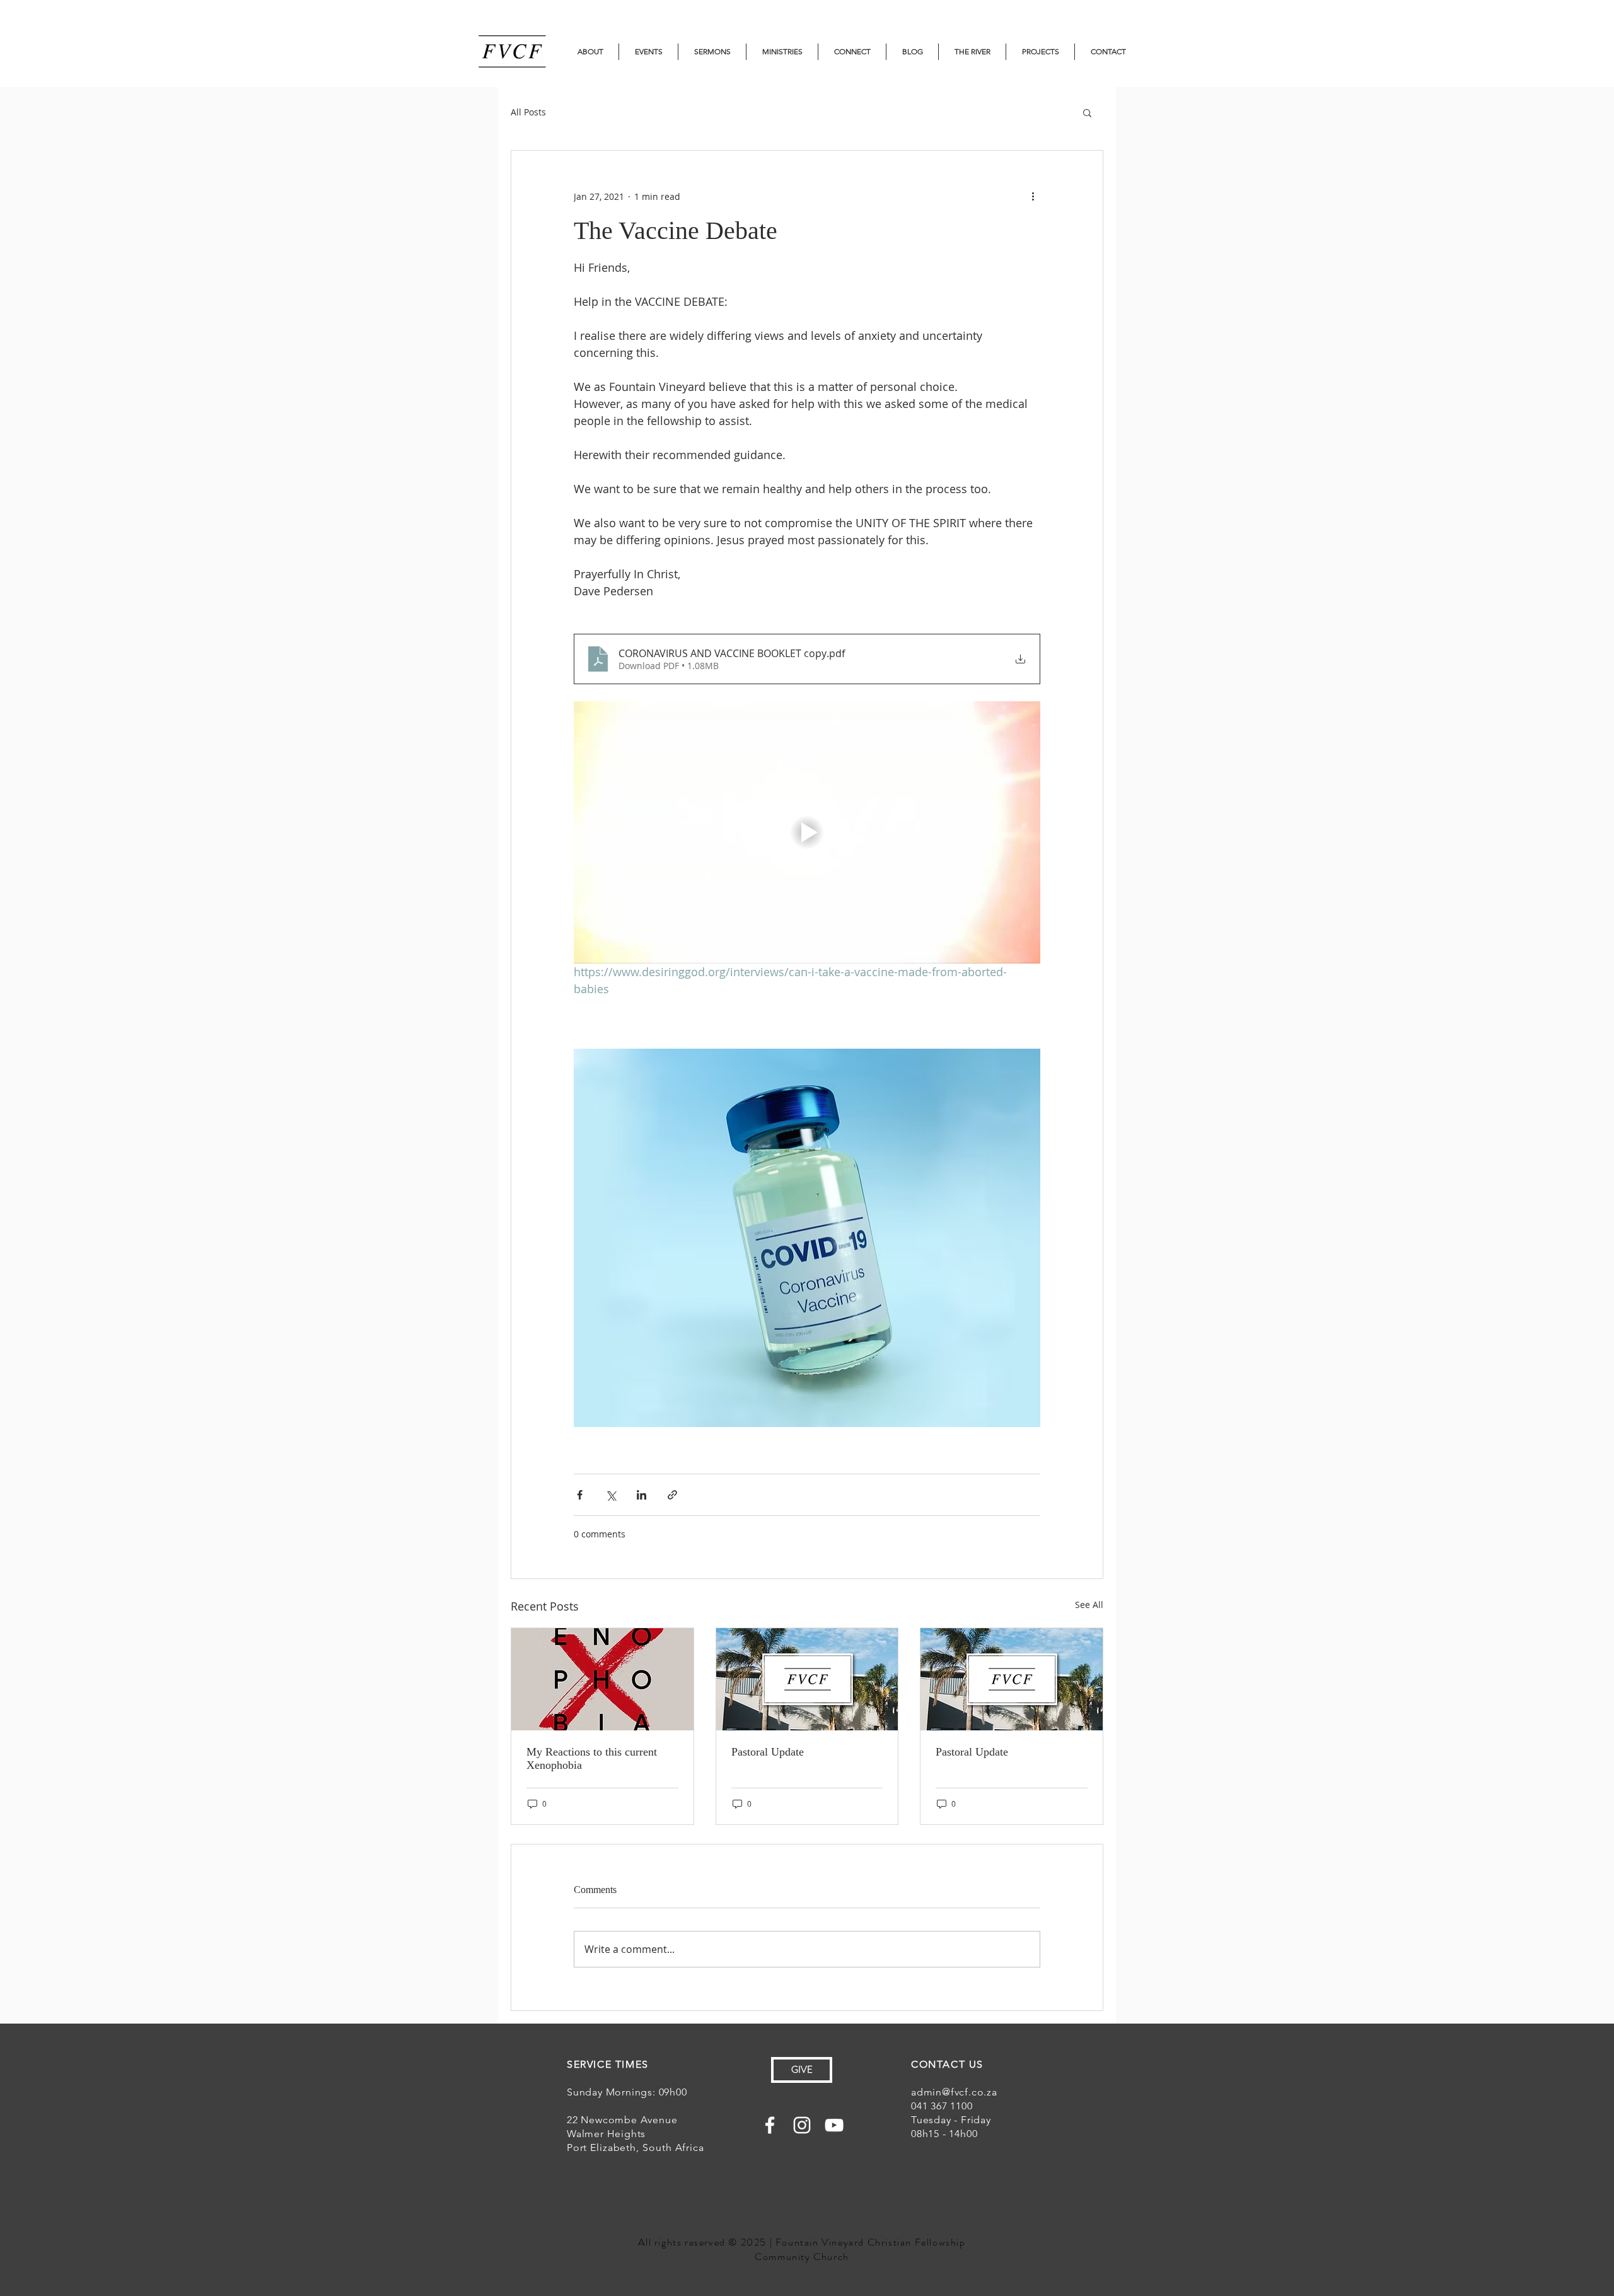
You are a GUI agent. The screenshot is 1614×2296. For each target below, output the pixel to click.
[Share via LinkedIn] (642, 1495)
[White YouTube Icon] (834, 2125)
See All (1089, 1605)
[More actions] (1033, 196)
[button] (1087, 112)
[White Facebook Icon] (770, 2125)
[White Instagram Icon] (802, 2125)
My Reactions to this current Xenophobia (592, 1758)
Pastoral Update (768, 1752)
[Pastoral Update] (807, 1679)
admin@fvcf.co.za (954, 2092)
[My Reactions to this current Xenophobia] (602, 1679)
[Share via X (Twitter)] (611, 1495)
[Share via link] (672, 1495)
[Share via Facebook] (580, 1495)
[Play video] (807, 832)
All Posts (528, 112)
